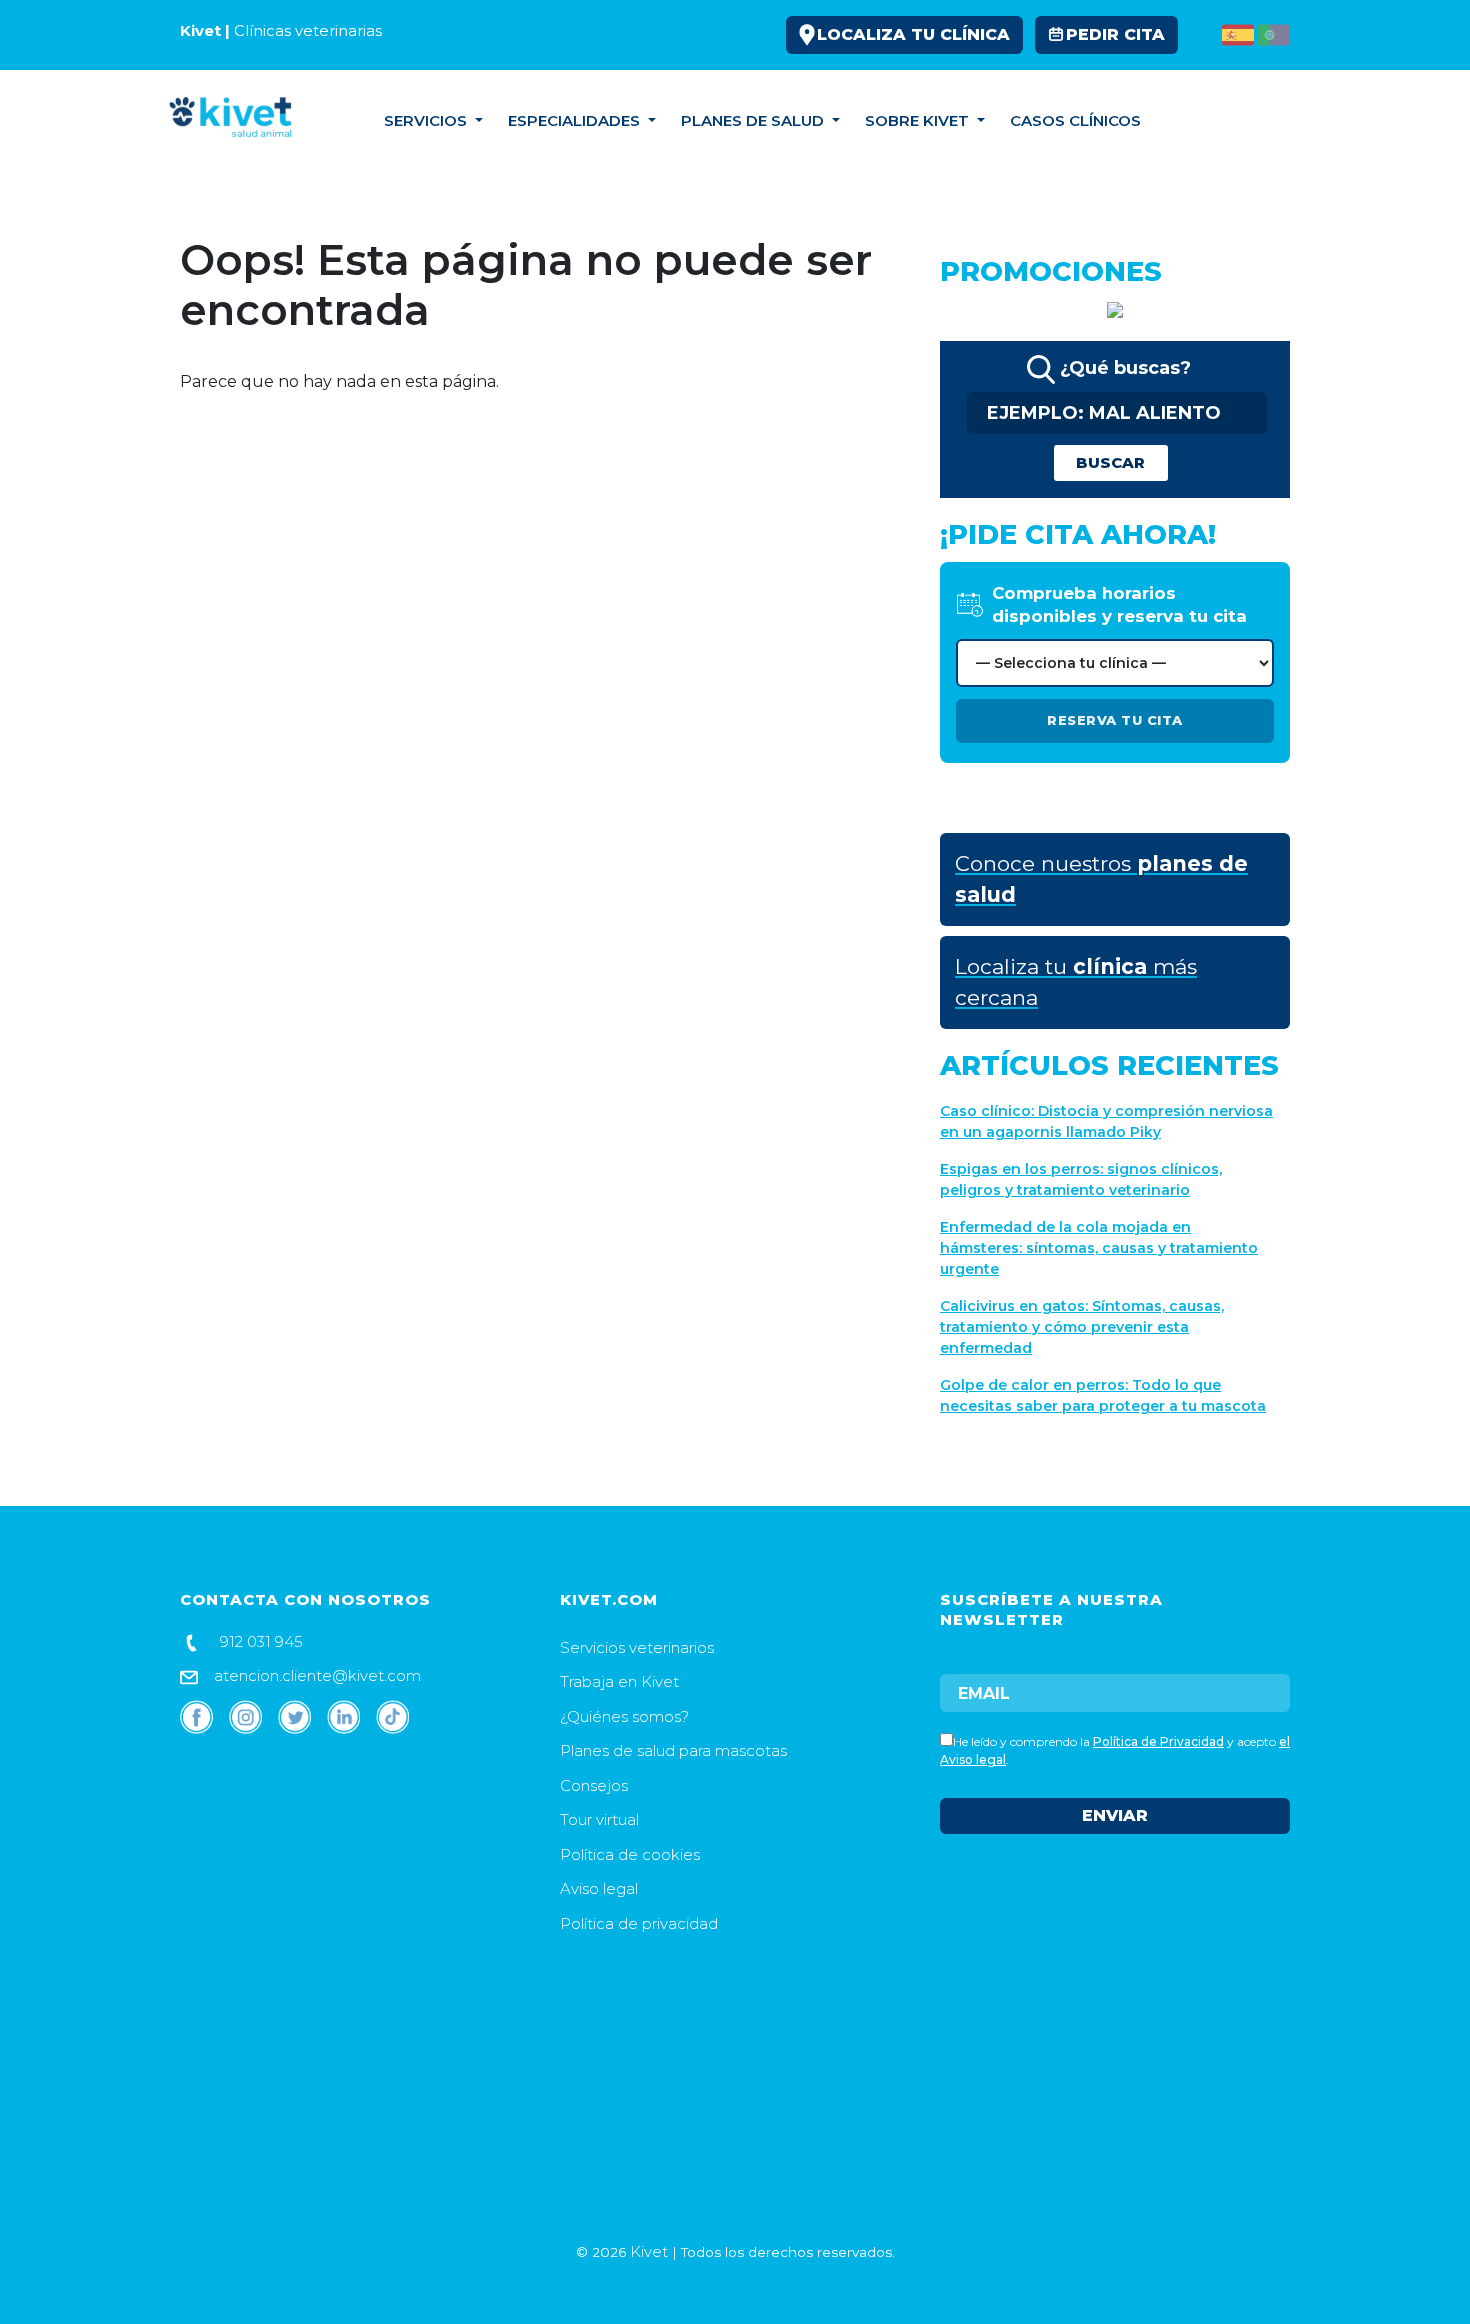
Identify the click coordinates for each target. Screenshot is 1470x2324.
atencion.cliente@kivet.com (315, 1675)
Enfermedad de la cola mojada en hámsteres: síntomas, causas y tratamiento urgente (1099, 1248)
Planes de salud (754, 120)
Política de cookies (630, 1854)
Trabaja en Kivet (619, 1681)
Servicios (427, 120)
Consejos (1207, 120)
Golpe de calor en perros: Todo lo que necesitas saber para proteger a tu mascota (1103, 1395)
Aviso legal (599, 1888)
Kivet (649, 2251)
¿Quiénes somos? (624, 1716)
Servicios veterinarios (637, 1647)
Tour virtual (599, 1819)
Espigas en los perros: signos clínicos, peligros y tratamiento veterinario (1081, 1179)
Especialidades (576, 120)
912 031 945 (259, 1641)
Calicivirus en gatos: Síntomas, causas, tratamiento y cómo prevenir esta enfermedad (1082, 1327)
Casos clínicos (1075, 120)
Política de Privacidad (1158, 1741)
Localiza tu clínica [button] (913, 34)
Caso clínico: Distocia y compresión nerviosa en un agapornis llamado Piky (1106, 1121)
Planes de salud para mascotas (673, 1750)
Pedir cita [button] (1115, 34)
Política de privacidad (639, 1923)
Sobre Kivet (919, 120)
